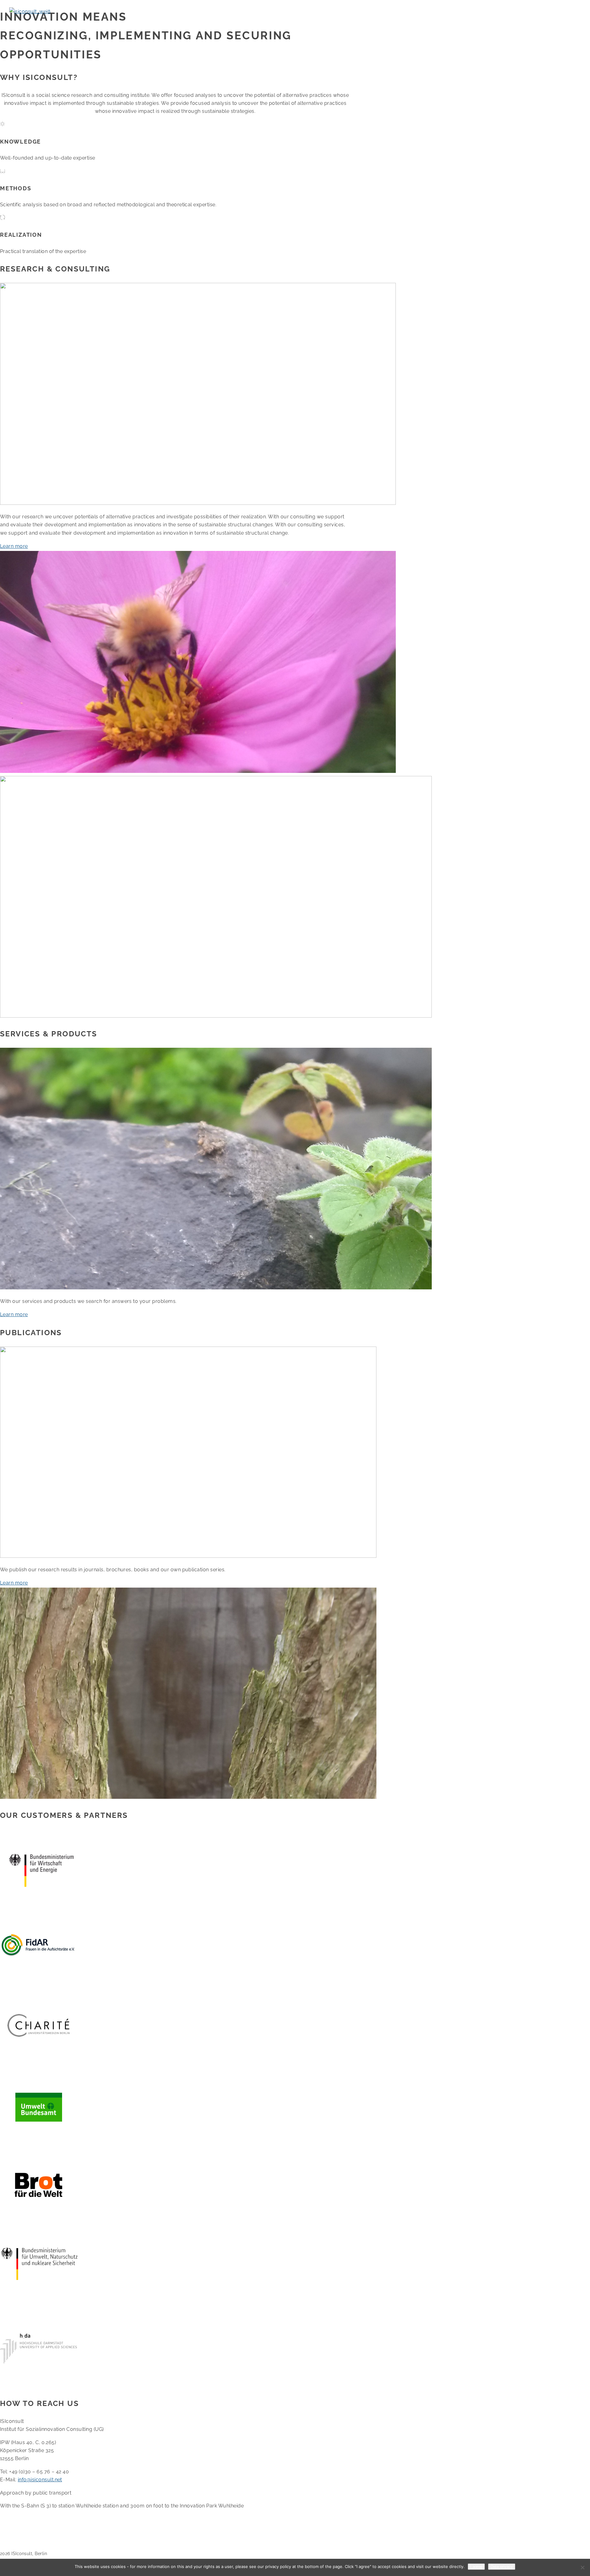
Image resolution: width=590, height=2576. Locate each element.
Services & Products (90, 23)
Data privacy (502, 2567)
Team (160, 23)
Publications (132, 23)
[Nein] (582, 2567)
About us (24, 23)
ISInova (183, 23)
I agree (476, 2567)
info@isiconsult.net (40, 2480)
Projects (51, 23)
